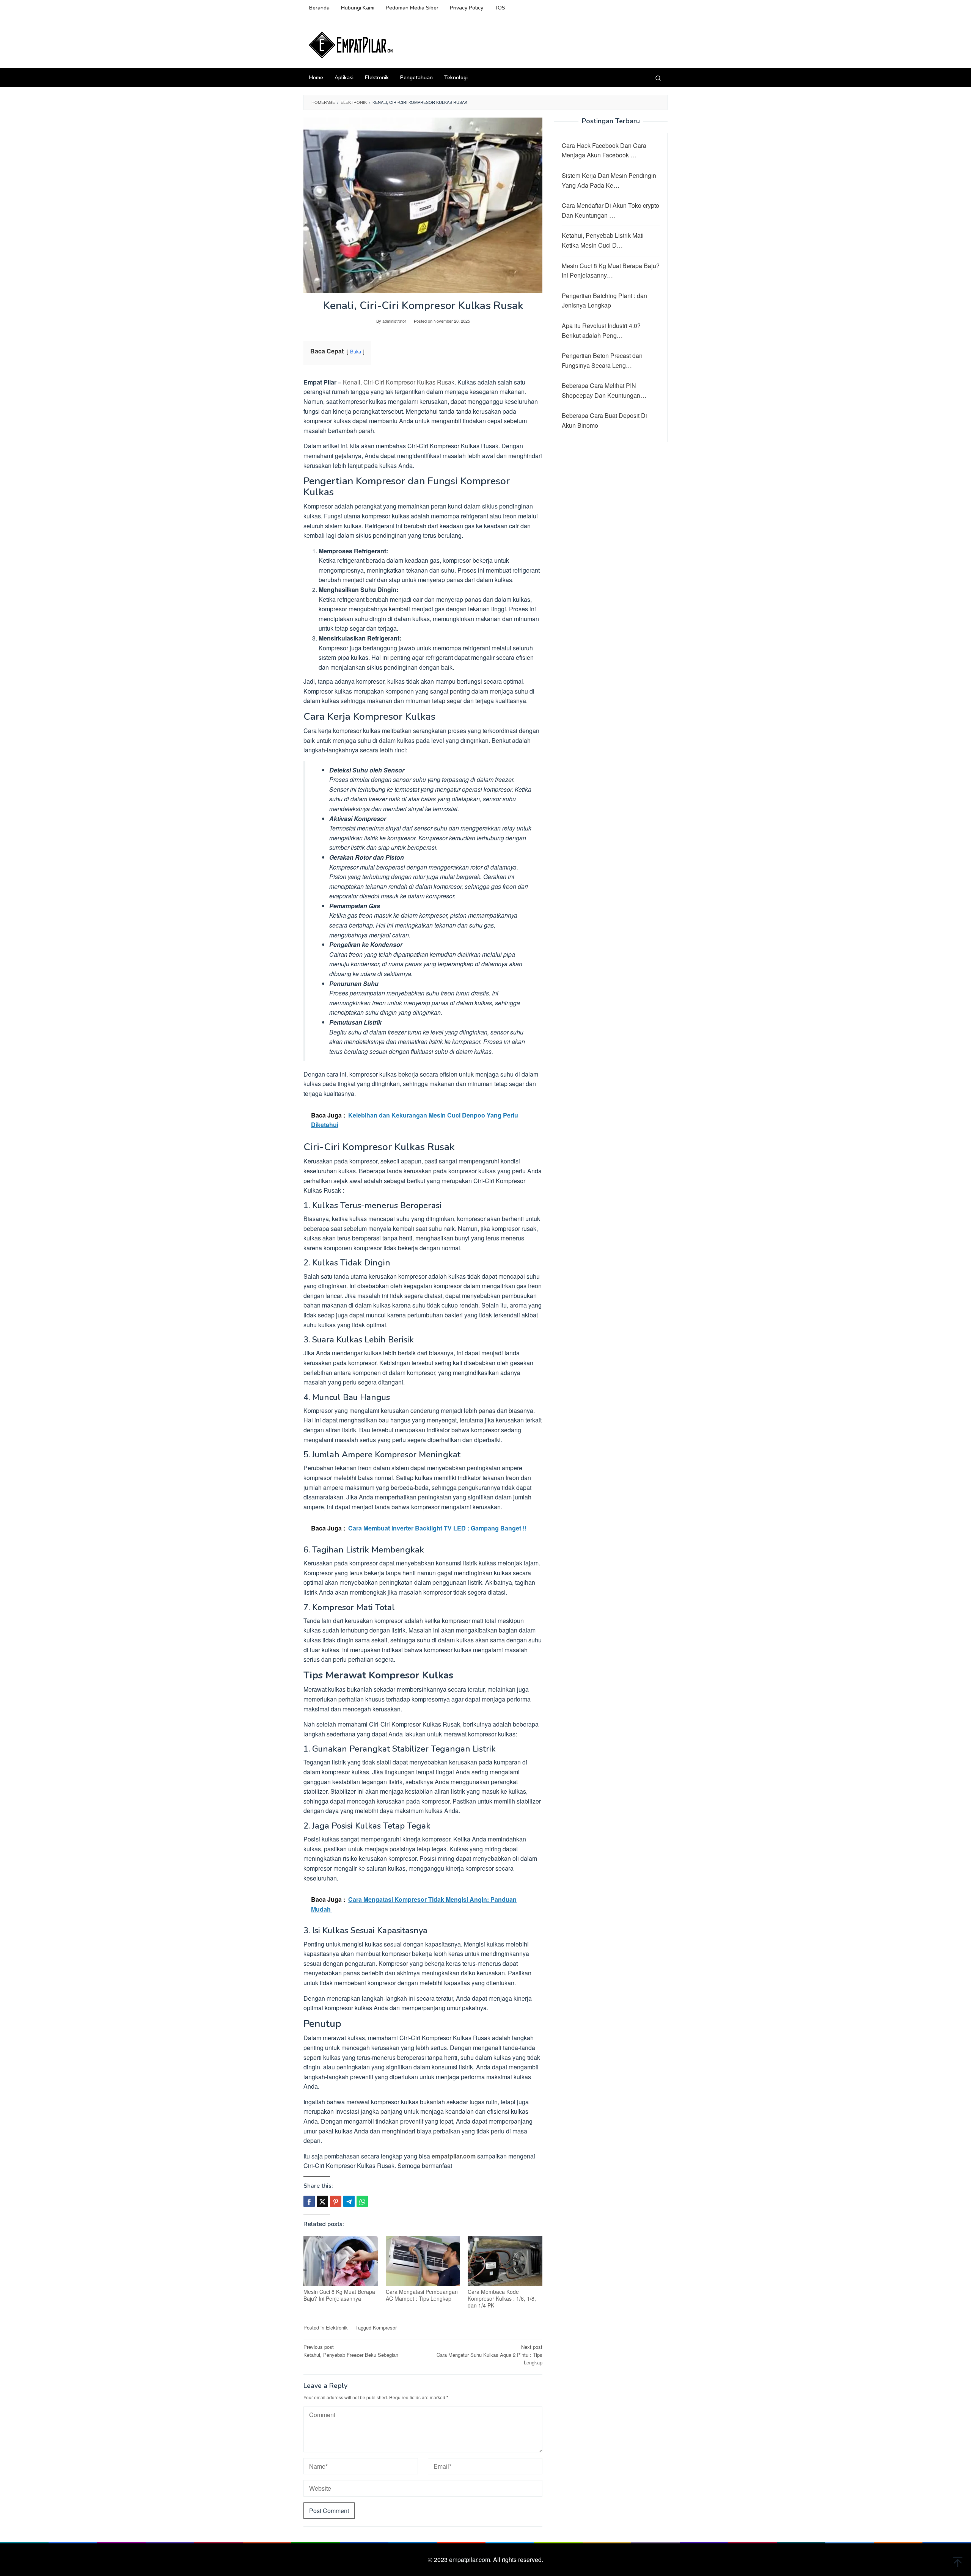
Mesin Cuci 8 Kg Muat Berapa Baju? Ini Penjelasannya (339, 2295)
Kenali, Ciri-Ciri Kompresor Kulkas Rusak (399, 382)
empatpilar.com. (471, 2560)
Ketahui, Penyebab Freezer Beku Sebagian (351, 2351)
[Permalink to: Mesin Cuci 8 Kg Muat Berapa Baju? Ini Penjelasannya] (341, 2261)
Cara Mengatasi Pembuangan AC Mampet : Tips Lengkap (422, 2295)
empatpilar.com (454, 2156)
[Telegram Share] (349, 2201)
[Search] (658, 78)
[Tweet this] (322, 2201)
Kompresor (385, 2327)
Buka (356, 351)
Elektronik (337, 2327)
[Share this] (309, 2201)
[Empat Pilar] (351, 44)
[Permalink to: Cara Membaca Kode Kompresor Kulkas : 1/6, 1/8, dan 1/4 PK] (505, 2261)
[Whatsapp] (362, 2201)
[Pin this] (336, 2201)
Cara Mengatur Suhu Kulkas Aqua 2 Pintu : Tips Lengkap (489, 2355)
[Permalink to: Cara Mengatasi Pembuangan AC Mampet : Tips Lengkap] (423, 2261)
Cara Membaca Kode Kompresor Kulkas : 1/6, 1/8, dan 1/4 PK (502, 2298)
